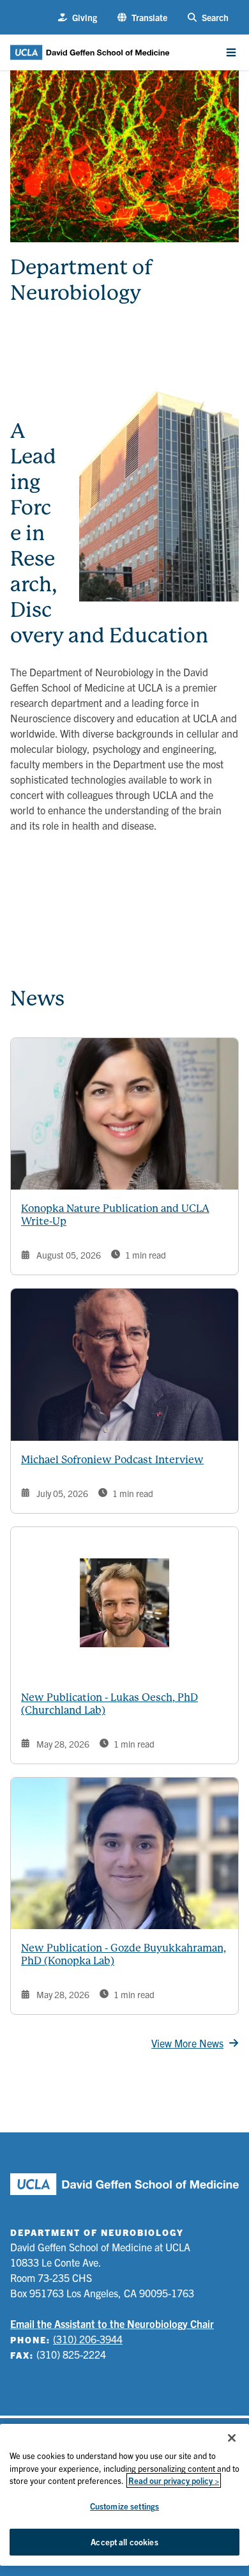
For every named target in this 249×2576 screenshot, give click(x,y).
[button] (142, 18)
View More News (187, 2043)
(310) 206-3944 (88, 2339)
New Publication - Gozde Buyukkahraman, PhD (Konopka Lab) (124, 1954)
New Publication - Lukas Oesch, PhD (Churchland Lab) (109, 1704)
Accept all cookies (124, 2542)
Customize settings (124, 2506)
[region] (124, 2495)
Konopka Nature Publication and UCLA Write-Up (115, 1215)
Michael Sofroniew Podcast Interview (112, 1460)
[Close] (232, 2438)
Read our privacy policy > (174, 2480)
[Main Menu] (231, 52)
